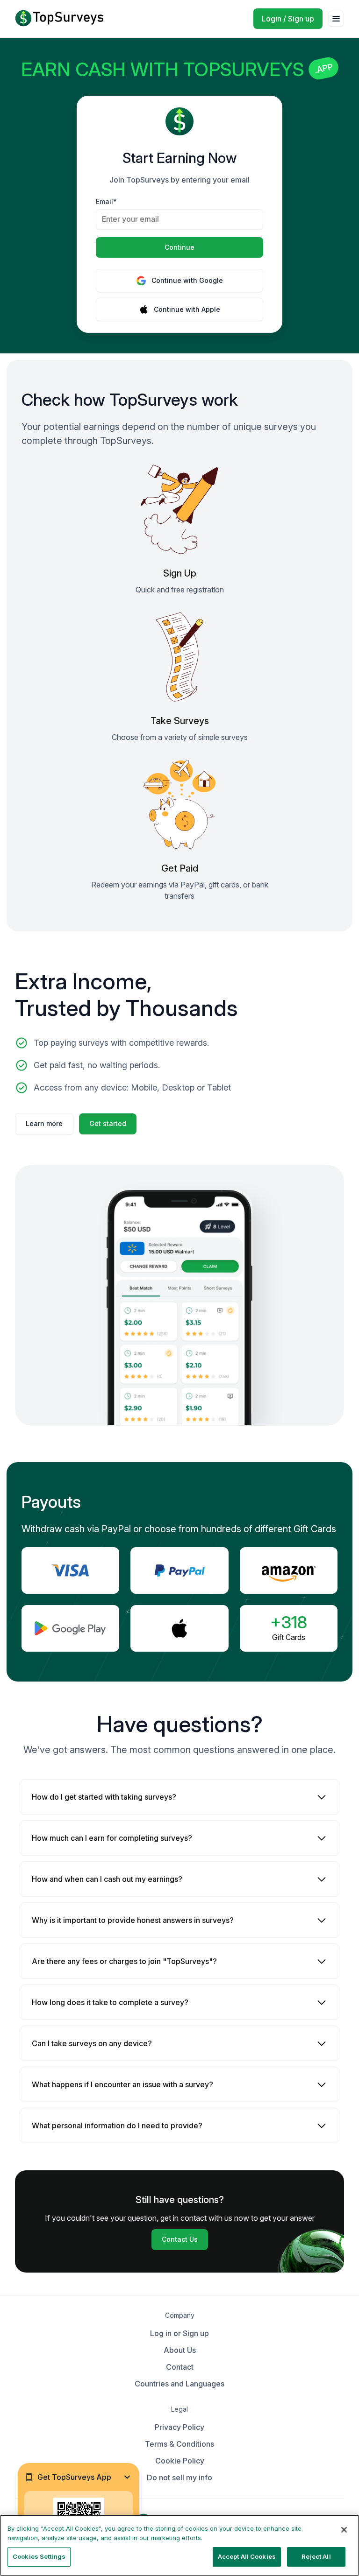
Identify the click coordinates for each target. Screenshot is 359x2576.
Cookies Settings (39, 2556)
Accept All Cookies (247, 2556)
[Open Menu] (336, 19)
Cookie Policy (180, 2461)
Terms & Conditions (179, 2444)
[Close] (344, 2530)
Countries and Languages (179, 2384)
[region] (179, 2545)
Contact (180, 2367)
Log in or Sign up (179, 2333)
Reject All (316, 2556)
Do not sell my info (179, 2477)
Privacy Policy (179, 2427)
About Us (180, 2350)
